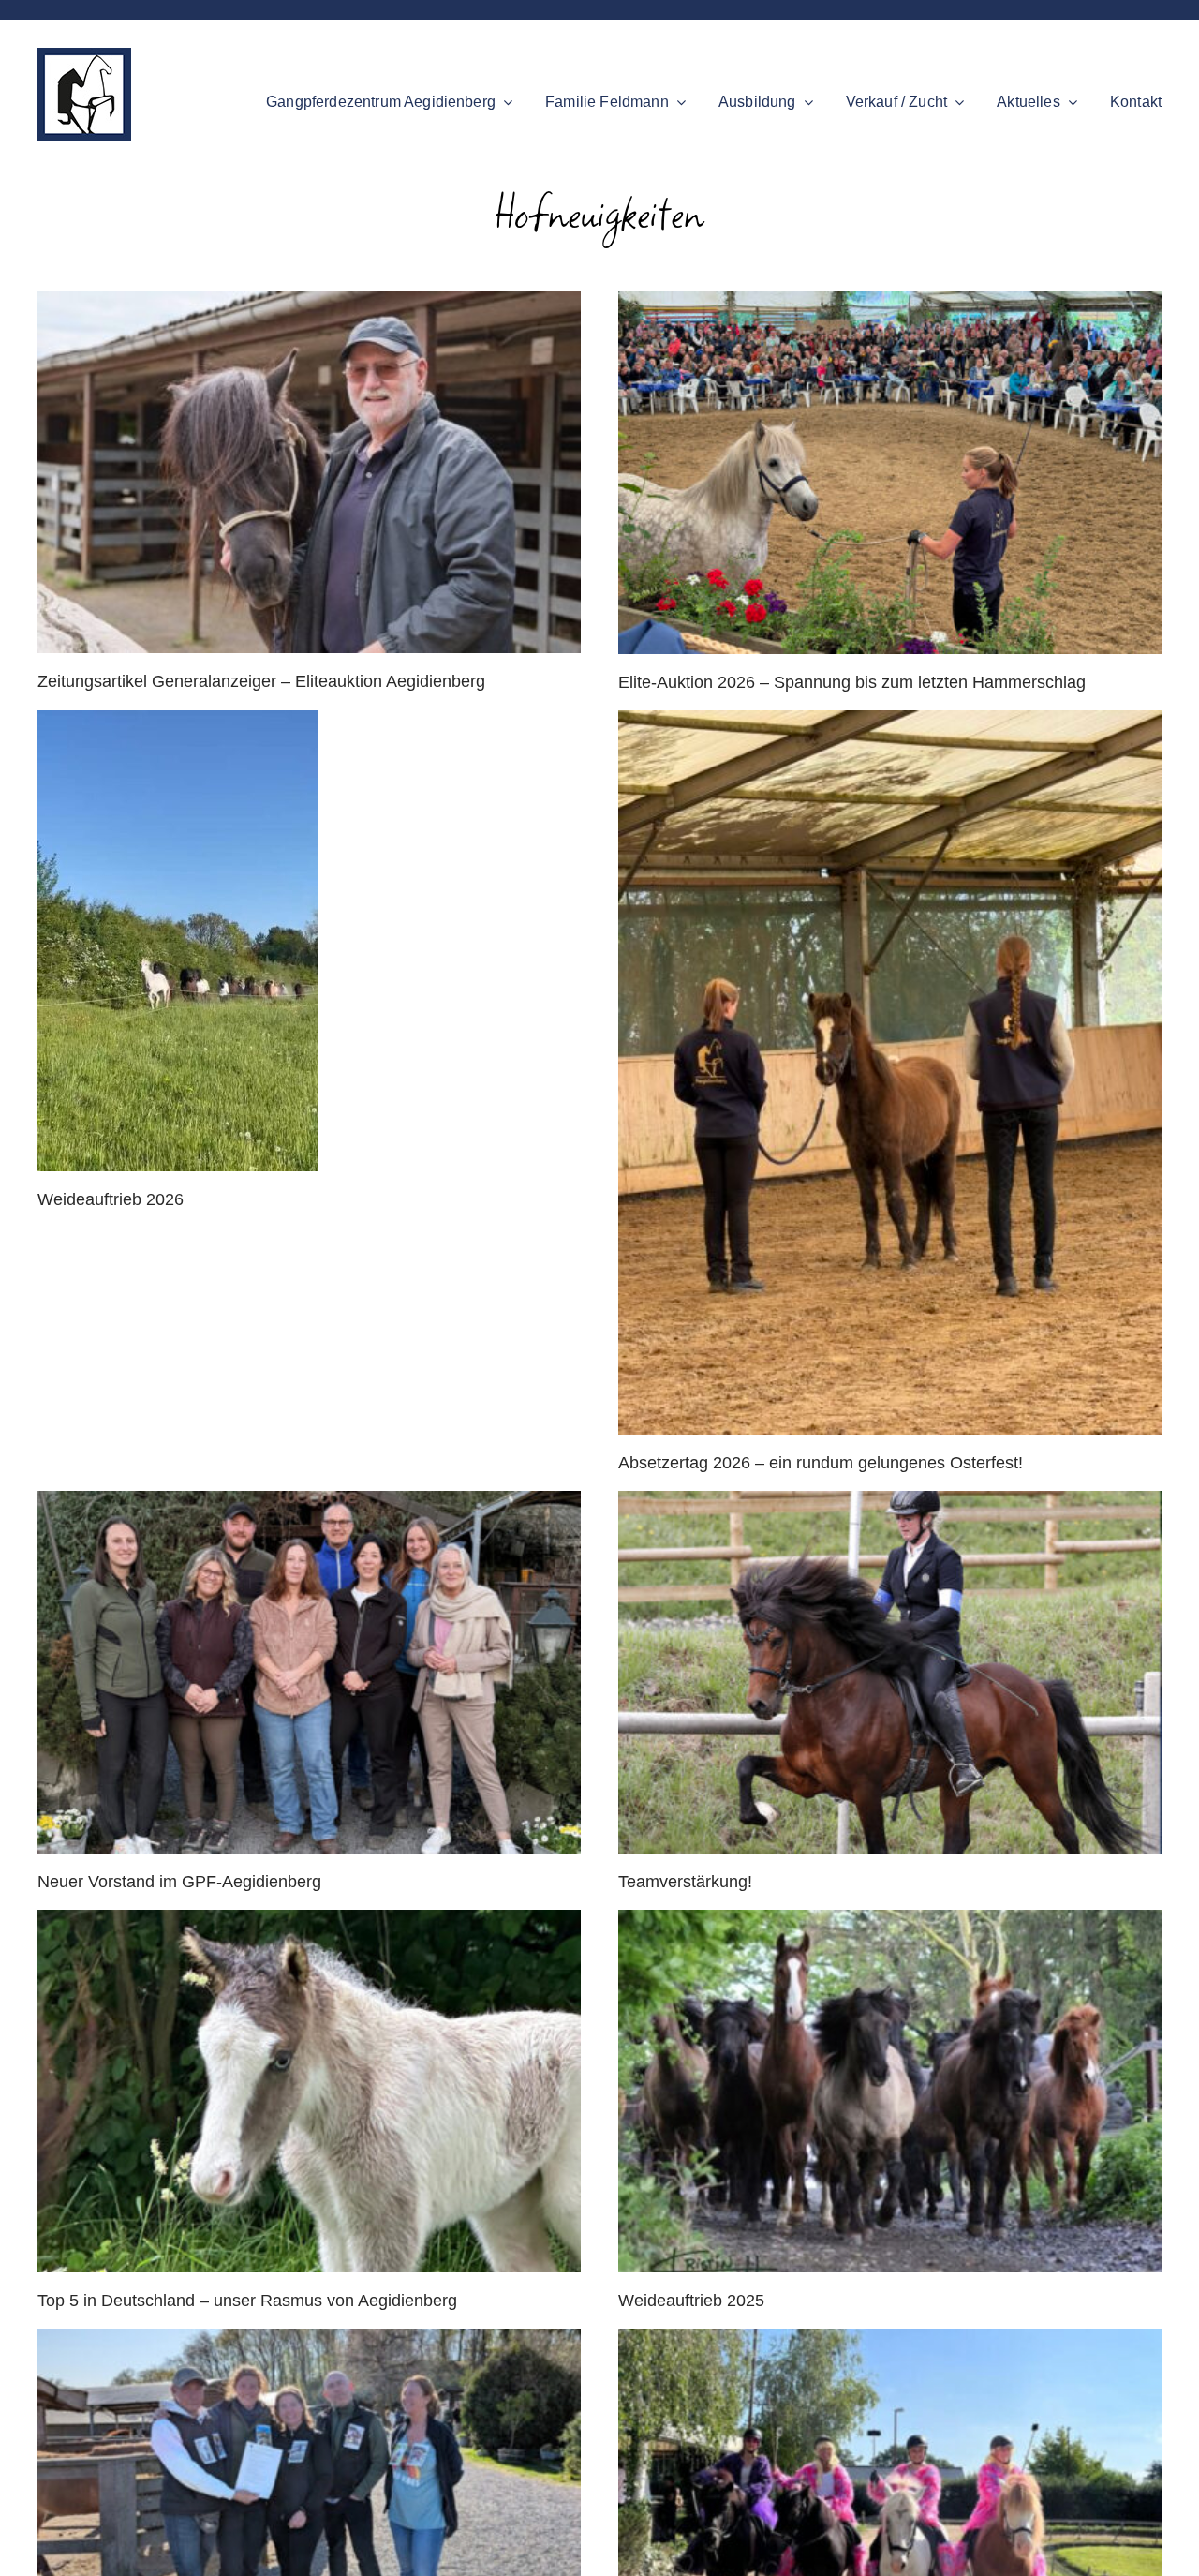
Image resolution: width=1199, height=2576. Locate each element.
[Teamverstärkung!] (890, 1672)
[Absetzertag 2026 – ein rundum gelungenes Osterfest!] (890, 1072)
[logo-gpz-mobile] (84, 56)
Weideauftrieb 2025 (691, 2301)
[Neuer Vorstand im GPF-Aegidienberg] (309, 1672)
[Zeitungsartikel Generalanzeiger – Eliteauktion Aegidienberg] (309, 472)
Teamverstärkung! (685, 1882)
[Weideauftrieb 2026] (309, 941)
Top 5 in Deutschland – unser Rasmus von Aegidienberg (247, 2301)
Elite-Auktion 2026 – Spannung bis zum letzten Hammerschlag (852, 682)
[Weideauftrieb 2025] (890, 2091)
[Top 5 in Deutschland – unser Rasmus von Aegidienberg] (309, 2091)
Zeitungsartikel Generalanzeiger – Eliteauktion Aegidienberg (261, 681)
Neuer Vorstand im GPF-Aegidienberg (179, 1882)
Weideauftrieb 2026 (111, 1199)
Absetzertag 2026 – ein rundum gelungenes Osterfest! (821, 1463)
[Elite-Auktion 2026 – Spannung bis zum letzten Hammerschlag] (890, 473)
